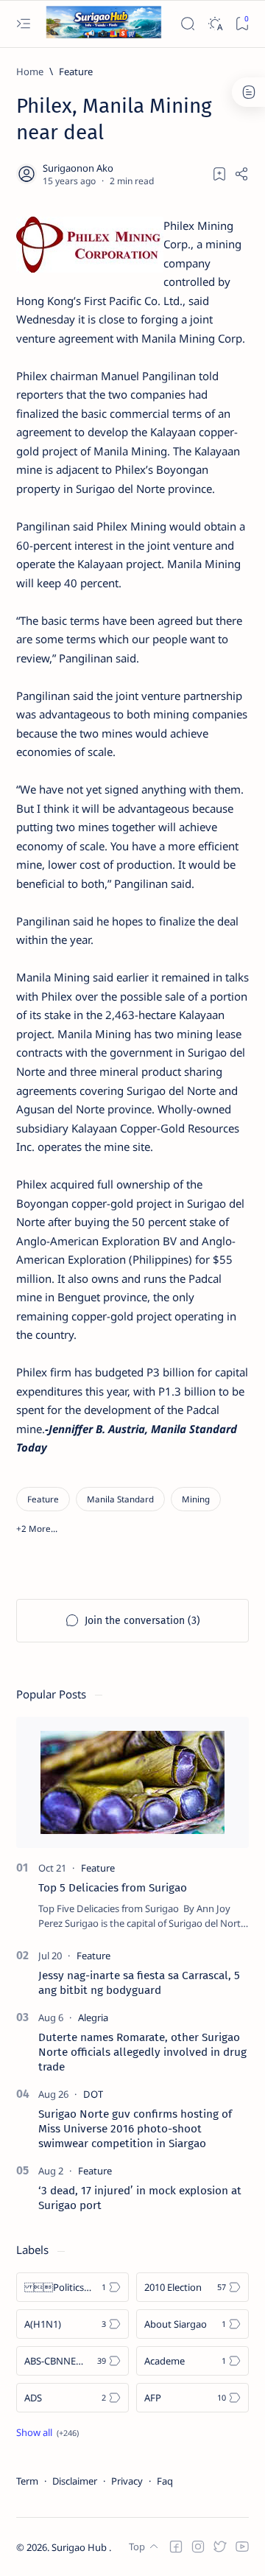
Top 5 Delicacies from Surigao (113, 1888)
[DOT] (93, 2094)
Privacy (127, 2481)
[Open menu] (23, 24)
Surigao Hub (80, 2547)
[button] (37, 1529)
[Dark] (215, 24)
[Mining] (196, 1499)
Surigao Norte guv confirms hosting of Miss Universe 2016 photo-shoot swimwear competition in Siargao (135, 2129)
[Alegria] (93, 2017)
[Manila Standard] (120, 1499)
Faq (165, 2481)
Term (27, 2481)
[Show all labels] (47, 2432)
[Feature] (43, 1499)
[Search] (187, 24)
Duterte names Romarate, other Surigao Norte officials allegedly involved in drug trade (142, 2052)
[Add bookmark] (219, 174)
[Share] (241, 174)
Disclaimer (75, 2481)
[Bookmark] (242, 24)
